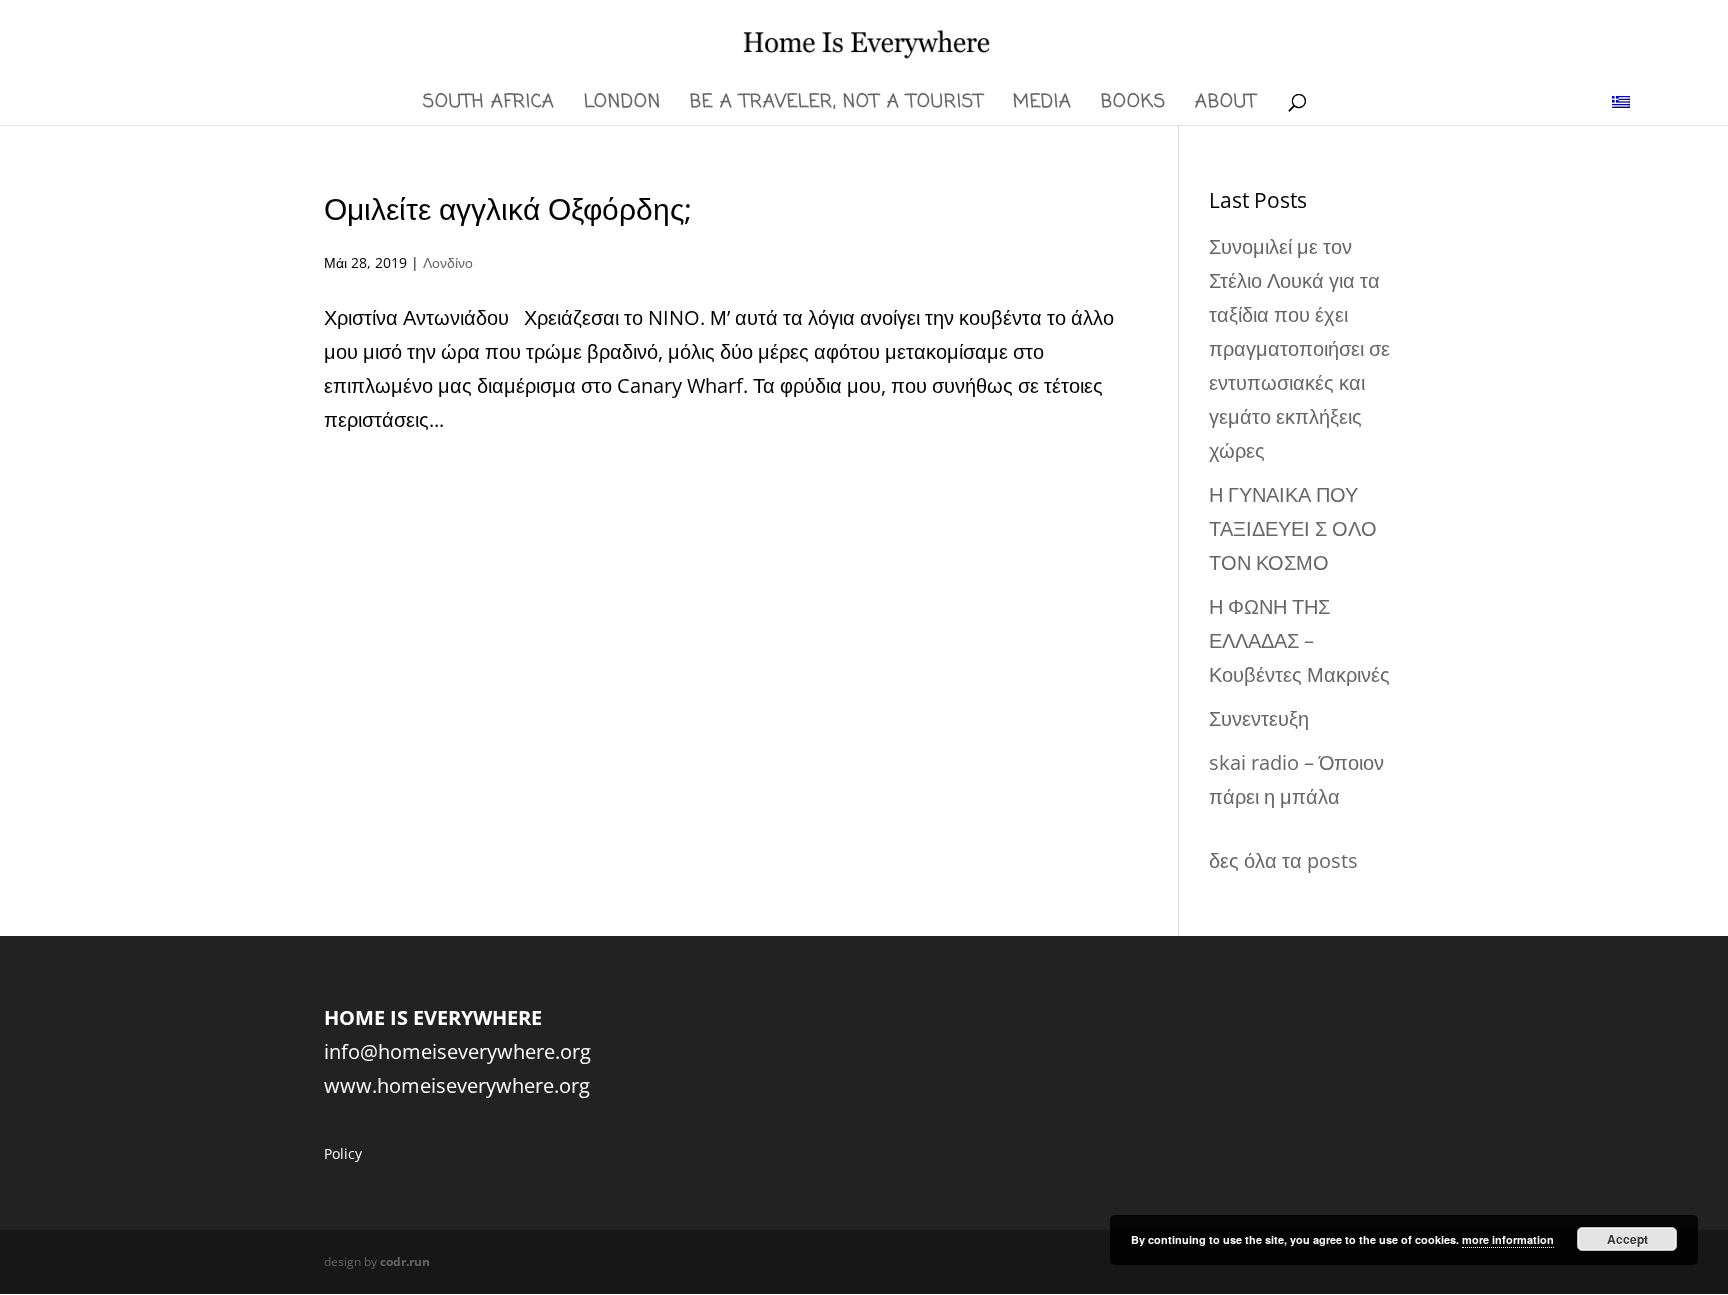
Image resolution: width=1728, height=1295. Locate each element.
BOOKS (1133, 105)
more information (1508, 1239)
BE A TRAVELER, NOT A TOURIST (837, 105)
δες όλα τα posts (1283, 860)
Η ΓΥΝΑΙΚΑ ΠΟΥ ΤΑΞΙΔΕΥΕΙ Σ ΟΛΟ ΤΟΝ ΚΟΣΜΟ (1293, 528)
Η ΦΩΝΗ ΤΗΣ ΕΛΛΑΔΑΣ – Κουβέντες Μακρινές (1299, 640)
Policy (343, 1153)
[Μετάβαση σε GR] (1621, 100)
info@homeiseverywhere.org (457, 1051)
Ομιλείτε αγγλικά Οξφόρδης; (508, 208)
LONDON (622, 105)
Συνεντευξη (1259, 718)
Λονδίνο (448, 262)
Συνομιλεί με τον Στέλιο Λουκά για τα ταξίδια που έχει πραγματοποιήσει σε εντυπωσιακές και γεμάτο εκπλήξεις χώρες (1299, 348)
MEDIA (1042, 105)
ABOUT (1226, 105)
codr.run (405, 1261)
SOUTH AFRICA (489, 105)
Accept (1627, 1239)
